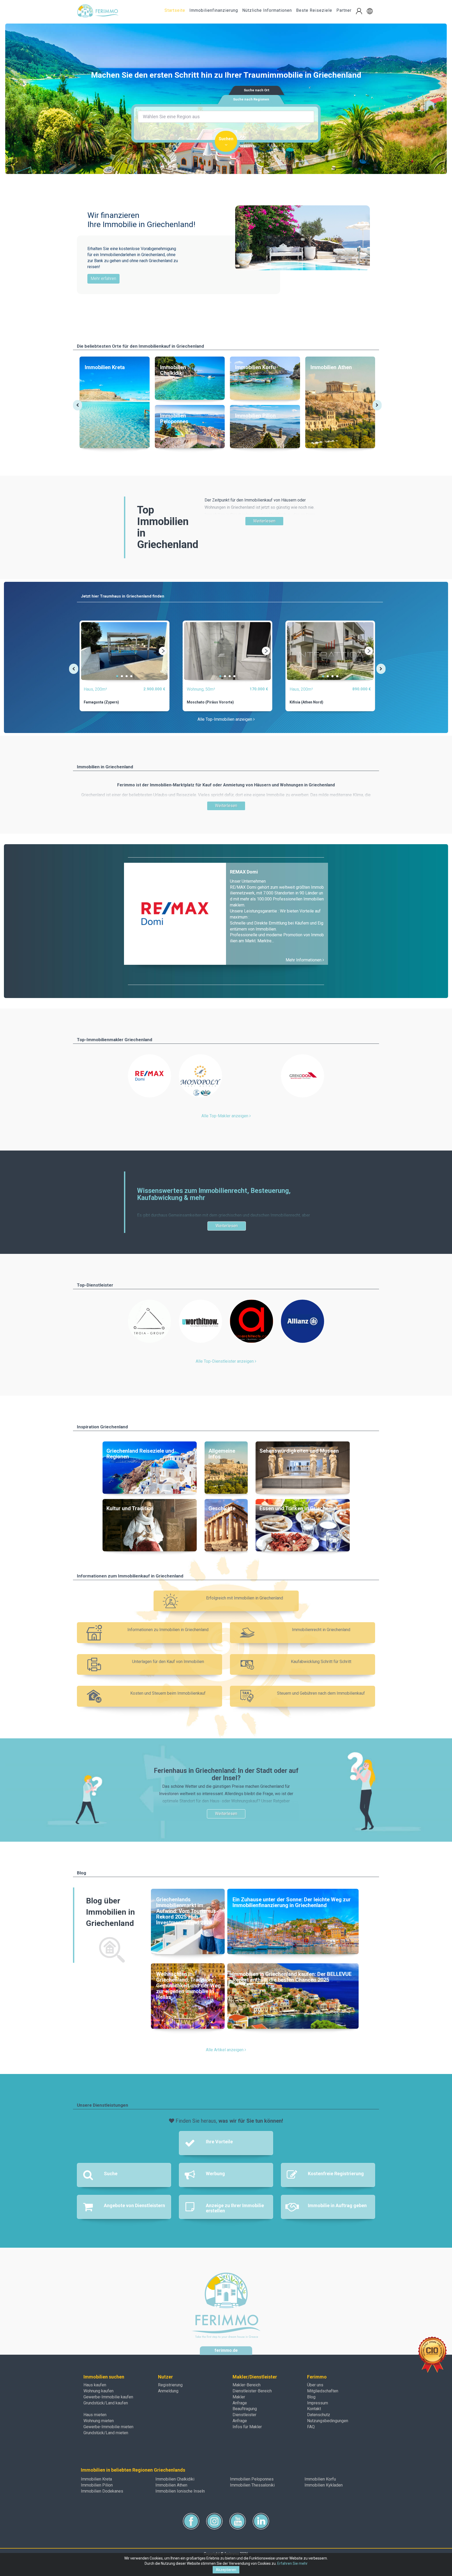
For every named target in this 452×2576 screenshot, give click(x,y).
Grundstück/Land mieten (106, 2433)
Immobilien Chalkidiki (175, 2479)
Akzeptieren (226, 2570)
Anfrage (240, 2403)
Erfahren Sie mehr (292, 2563)
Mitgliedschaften (323, 2391)
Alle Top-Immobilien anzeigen (225, 719)
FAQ (311, 2427)
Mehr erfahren (103, 278)
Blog (311, 2397)
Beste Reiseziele (314, 10)
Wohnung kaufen (98, 2391)
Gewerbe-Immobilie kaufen (108, 2397)
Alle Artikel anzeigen (225, 2050)
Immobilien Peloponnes (252, 2479)
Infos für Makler (247, 2427)
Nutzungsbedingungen (328, 2421)
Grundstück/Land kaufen (106, 2403)
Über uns (315, 2385)
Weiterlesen (264, 521)
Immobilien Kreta (96, 2479)
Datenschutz (319, 2415)
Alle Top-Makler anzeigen (225, 1116)
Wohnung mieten (99, 2421)
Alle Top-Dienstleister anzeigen (225, 1361)
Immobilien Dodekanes (102, 2491)
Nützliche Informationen (267, 10)
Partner (344, 10)
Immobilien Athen (171, 2485)
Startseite (175, 10)
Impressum (318, 2403)
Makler (239, 2397)
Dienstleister (244, 2415)
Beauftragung (245, 2409)
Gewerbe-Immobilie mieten (108, 2427)
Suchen (226, 139)
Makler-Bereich (247, 2385)
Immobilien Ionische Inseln (180, 2491)
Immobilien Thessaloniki (252, 2485)
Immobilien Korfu (320, 2479)
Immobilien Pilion (97, 2485)
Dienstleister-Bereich (252, 2391)
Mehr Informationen (304, 960)
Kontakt (314, 2409)
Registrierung (170, 2385)
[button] (370, 11)
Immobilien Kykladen (324, 2485)
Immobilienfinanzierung (214, 10)
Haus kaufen (95, 2385)
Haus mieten (95, 2415)
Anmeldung (168, 2391)
